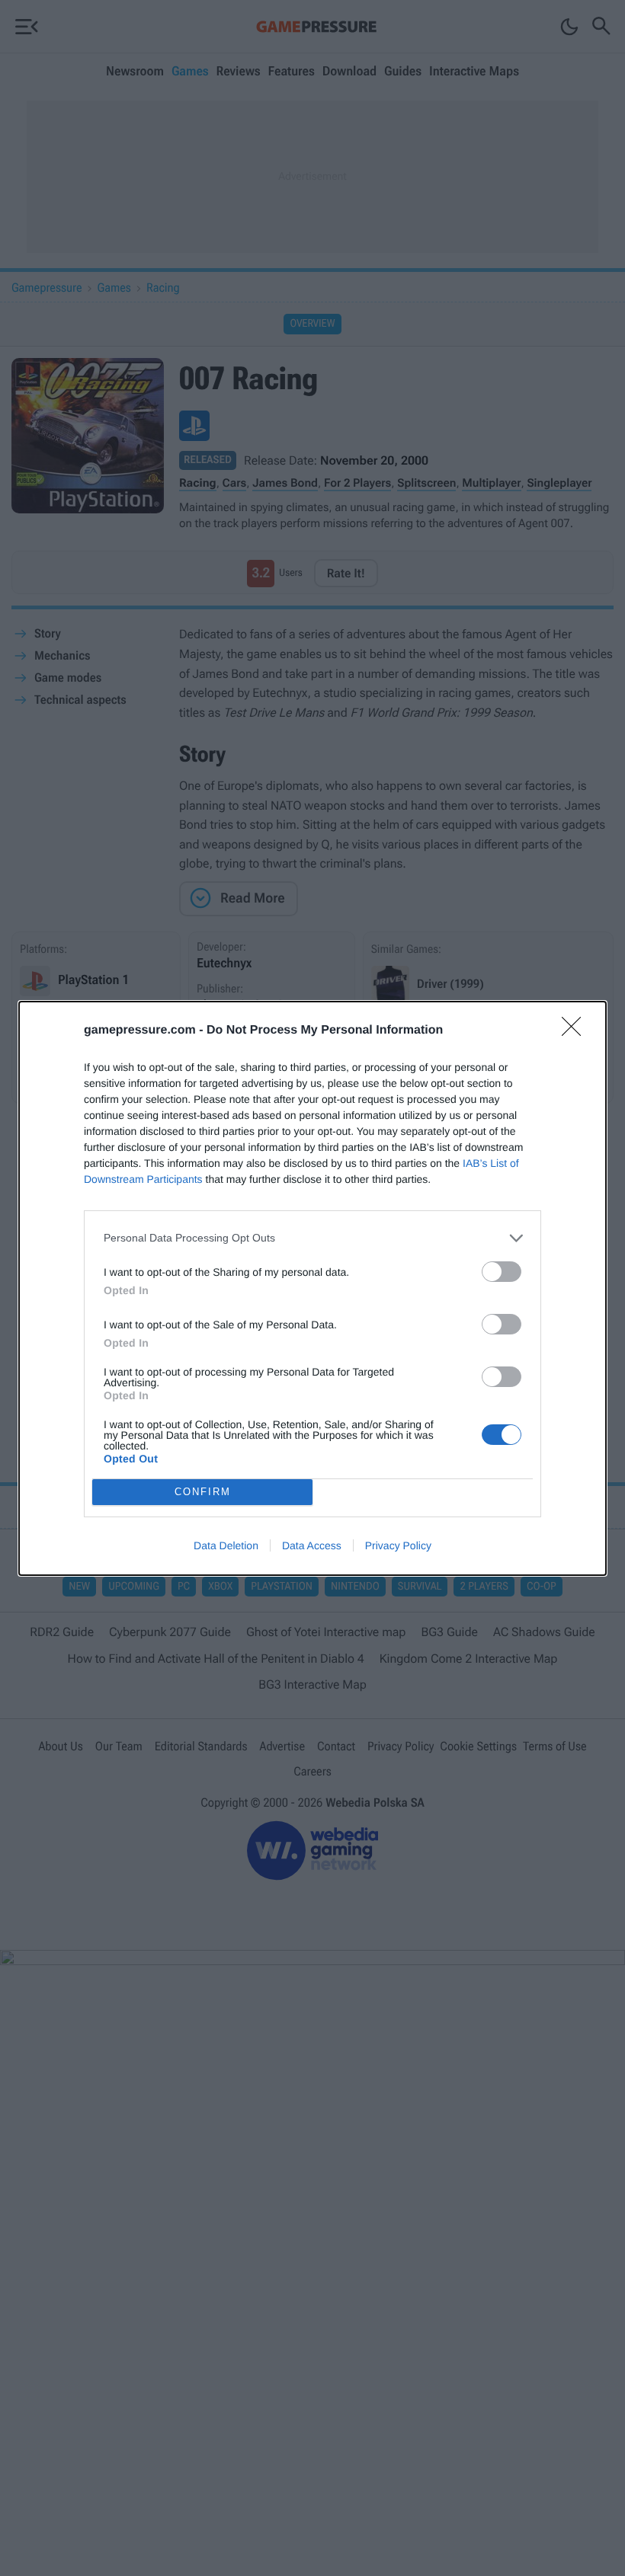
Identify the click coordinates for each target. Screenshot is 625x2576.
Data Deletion (226, 1545)
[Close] (576, 1031)
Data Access (312, 1545)
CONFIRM (203, 1492)
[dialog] (312, 1288)
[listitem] (312, 1238)
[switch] (502, 1272)
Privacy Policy (398, 1545)
